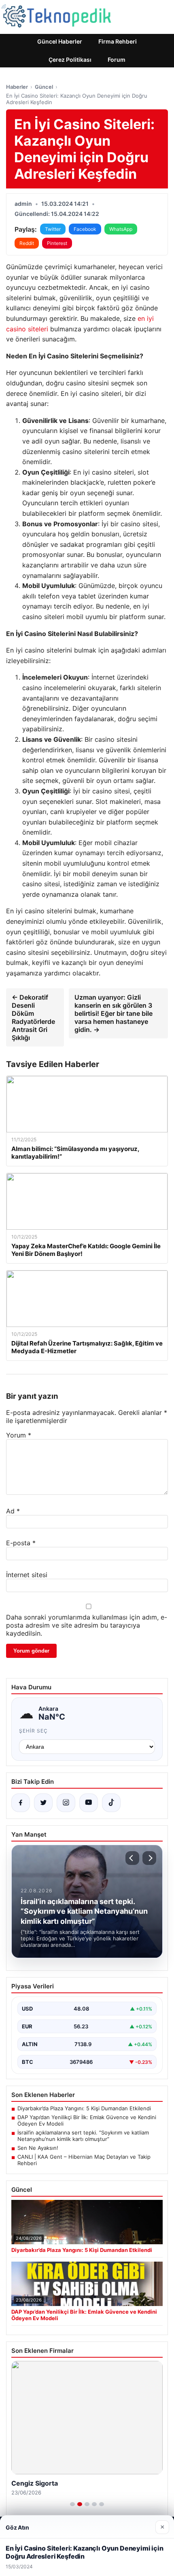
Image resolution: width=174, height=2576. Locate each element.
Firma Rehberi (118, 41)
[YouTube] (89, 1803)
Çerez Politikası (70, 60)
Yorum (19, 1435)
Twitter (53, 229)
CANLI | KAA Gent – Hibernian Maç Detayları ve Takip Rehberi (84, 2160)
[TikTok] (111, 1803)
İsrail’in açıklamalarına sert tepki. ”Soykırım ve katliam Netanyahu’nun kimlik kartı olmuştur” (83, 2136)
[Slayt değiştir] (72, 2504)
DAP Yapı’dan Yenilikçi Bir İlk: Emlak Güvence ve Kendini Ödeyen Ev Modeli (87, 2120)
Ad (13, 1511)
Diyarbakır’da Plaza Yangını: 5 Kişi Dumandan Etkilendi (84, 2108)
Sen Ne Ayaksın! (38, 2148)
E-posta (21, 1543)
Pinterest (57, 243)
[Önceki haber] (132, 1858)
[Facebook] (21, 1803)
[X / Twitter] (43, 1803)
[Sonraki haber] (149, 1858)
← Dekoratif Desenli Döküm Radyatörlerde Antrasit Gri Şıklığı (33, 1017)
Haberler (17, 87)
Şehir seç (33, 1731)
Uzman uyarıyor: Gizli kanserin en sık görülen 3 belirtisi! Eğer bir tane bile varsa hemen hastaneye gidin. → (114, 1013)
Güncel (44, 87)
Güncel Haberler (60, 41)
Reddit (27, 243)
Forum (117, 60)
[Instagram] (66, 1803)
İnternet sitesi (27, 1575)
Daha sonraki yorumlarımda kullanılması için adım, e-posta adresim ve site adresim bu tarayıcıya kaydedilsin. (87, 1625)
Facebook (85, 229)
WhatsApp (121, 229)
